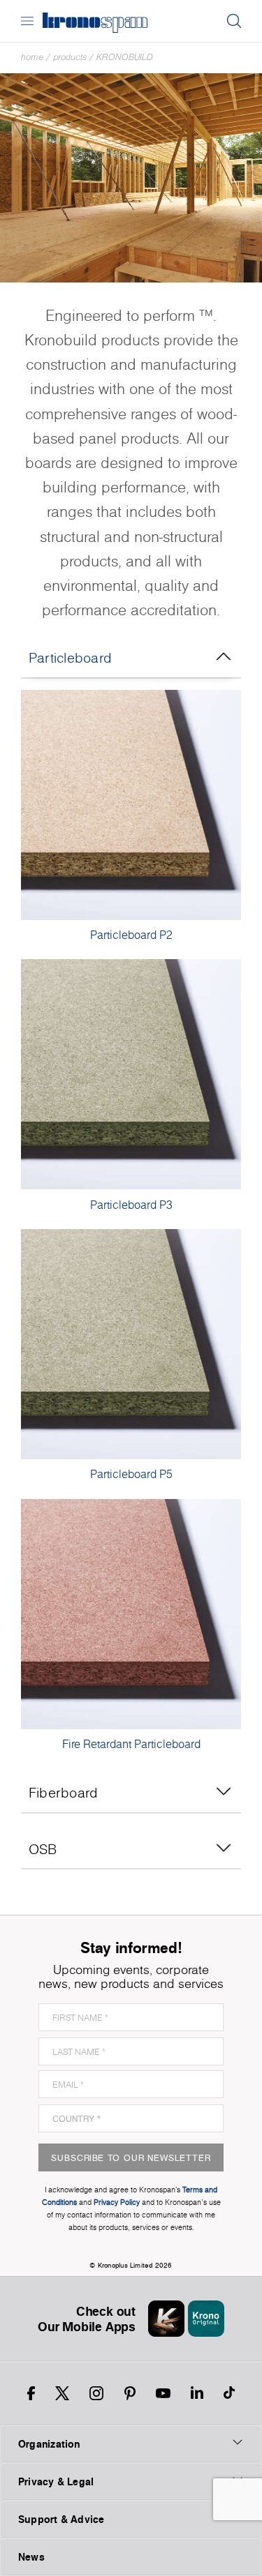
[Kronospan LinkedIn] (197, 2393)
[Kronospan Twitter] (62, 2393)
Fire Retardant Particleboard (131, 1744)
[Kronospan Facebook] (31, 2393)
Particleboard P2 (131, 935)
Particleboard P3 (131, 1205)
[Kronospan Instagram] (96, 2393)
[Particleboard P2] (131, 805)
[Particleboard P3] (131, 1074)
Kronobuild (125, 57)
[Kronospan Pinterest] (130, 2393)
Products (70, 57)
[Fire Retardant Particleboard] (131, 1614)
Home (32, 57)
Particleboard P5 (131, 1474)
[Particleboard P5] (131, 1344)
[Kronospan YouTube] (163, 2393)
